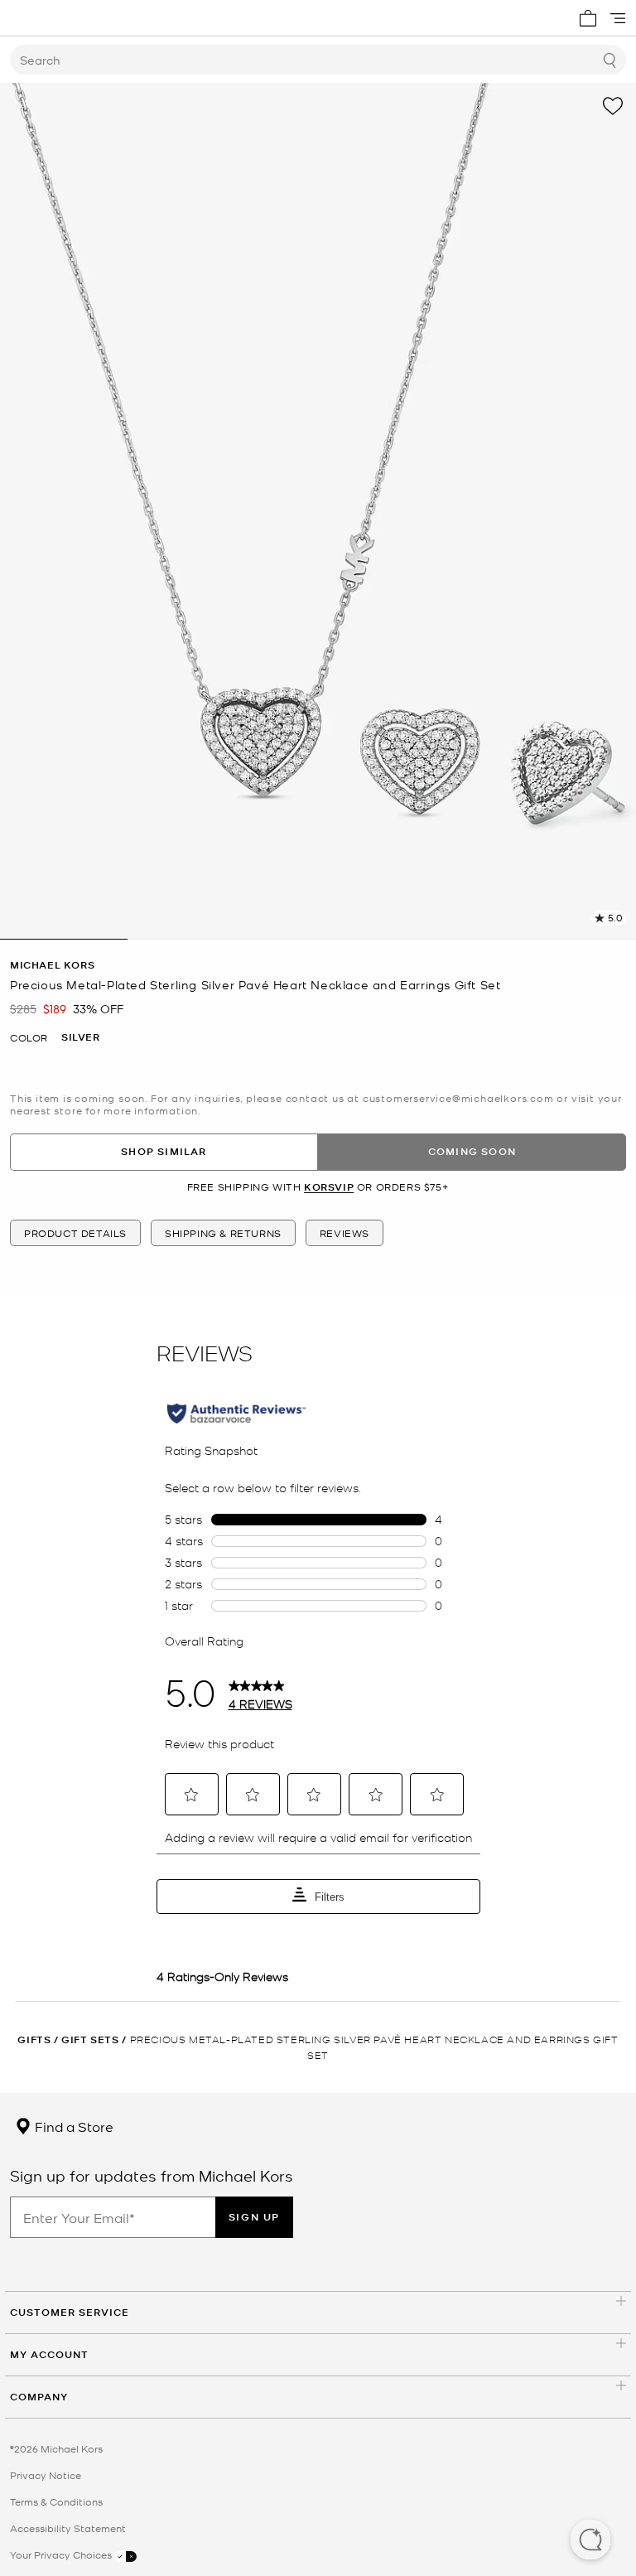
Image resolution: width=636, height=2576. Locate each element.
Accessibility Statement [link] (68, 2528)
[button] (590, 2541)
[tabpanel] (318, 511)
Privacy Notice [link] (46, 2475)
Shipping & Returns (223, 1233)
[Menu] (618, 18)
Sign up (254, 2217)
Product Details (75, 1233)
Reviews (344, 1233)
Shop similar (164, 1151)
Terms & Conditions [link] (56, 2501)
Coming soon (472, 1151)
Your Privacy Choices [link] (62, 2554)
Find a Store (72, 2126)
